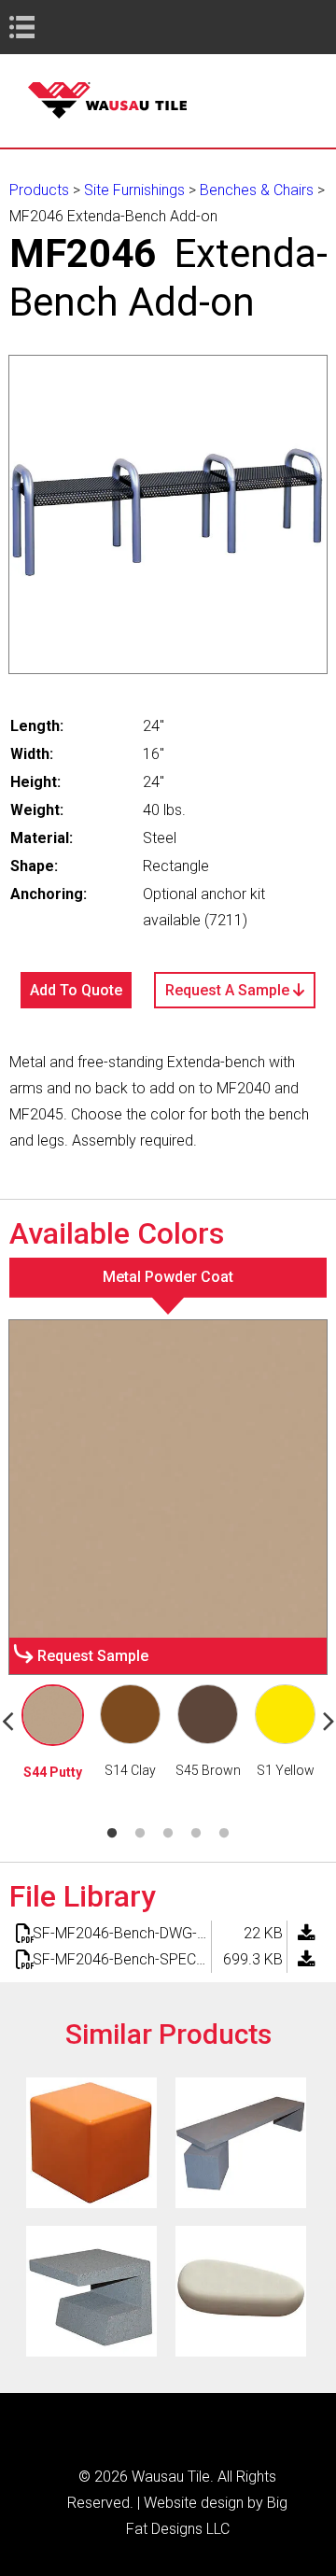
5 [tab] (224, 1834)
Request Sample (93, 1656)
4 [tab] (196, 1834)
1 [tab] (112, 1834)
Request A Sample (229, 990)
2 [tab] (140, 1834)
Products (39, 190)
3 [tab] (168, 1834)
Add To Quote (76, 990)
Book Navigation (56, 27)
